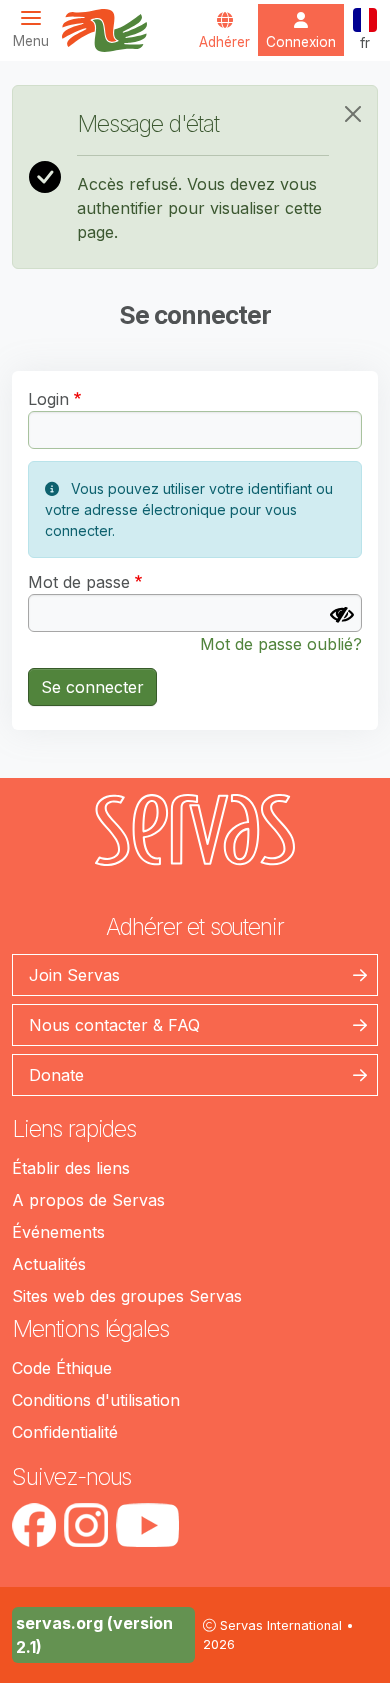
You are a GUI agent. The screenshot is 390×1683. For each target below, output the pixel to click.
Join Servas (74, 975)
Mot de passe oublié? (281, 644)
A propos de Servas (88, 1200)
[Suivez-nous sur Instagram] (86, 1525)
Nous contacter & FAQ (114, 1025)
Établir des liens (71, 1168)
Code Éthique (62, 1368)
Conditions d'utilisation (96, 1400)
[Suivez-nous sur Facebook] (34, 1525)
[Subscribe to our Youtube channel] (147, 1525)
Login (48, 399)
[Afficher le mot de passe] (342, 615)
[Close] (353, 114)
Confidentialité (65, 1432)
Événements (58, 1232)
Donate (56, 1075)
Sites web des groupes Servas (127, 1296)
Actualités (49, 1264)
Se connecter (92, 687)
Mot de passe (79, 582)
